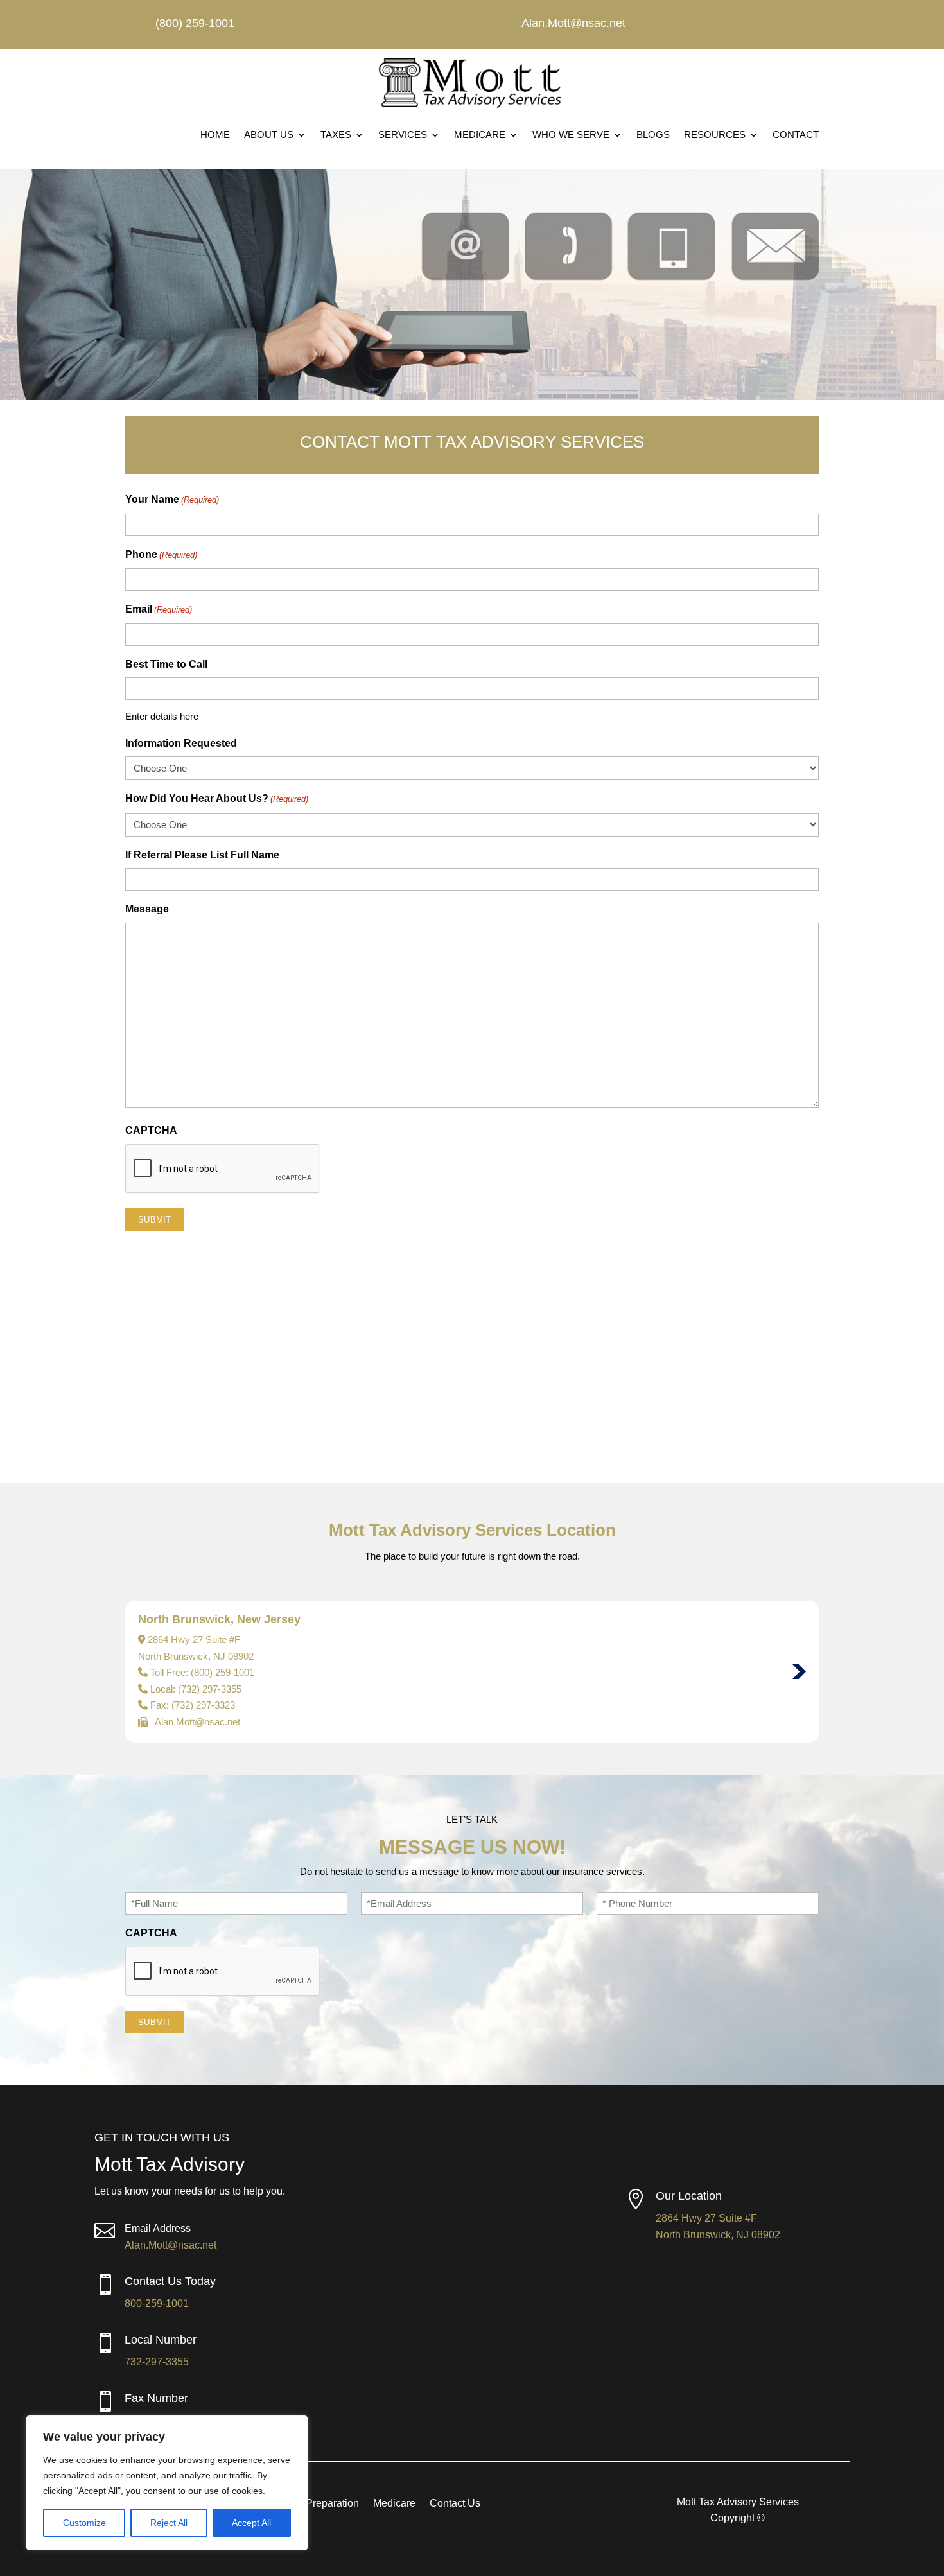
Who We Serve (571, 135)
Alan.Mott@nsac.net (170, 2245)
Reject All (169, 2523)
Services (403, 135)
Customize (84, 2523)
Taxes (336, 135)
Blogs (653, 135)
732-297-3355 (157, 2362)
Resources (715, 135)
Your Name (172, 499)
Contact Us (455, 2504)
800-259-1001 (157, 2303)
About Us (269, 135)
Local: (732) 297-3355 (196, 1689)
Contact (796, 135)
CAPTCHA (151, 1130)
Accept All (251, 2523)
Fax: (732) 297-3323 (193, 1705)
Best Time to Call (166, 664)
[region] (167, 2483)
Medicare (480, 135)
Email (159, 609)
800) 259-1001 (224, 1672)
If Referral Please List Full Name (202, 855)
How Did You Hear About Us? (217, 798)
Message (147, 909)
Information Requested (181, 743)
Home (215, 135)
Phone (161, 554)
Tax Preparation (323, 2504)
